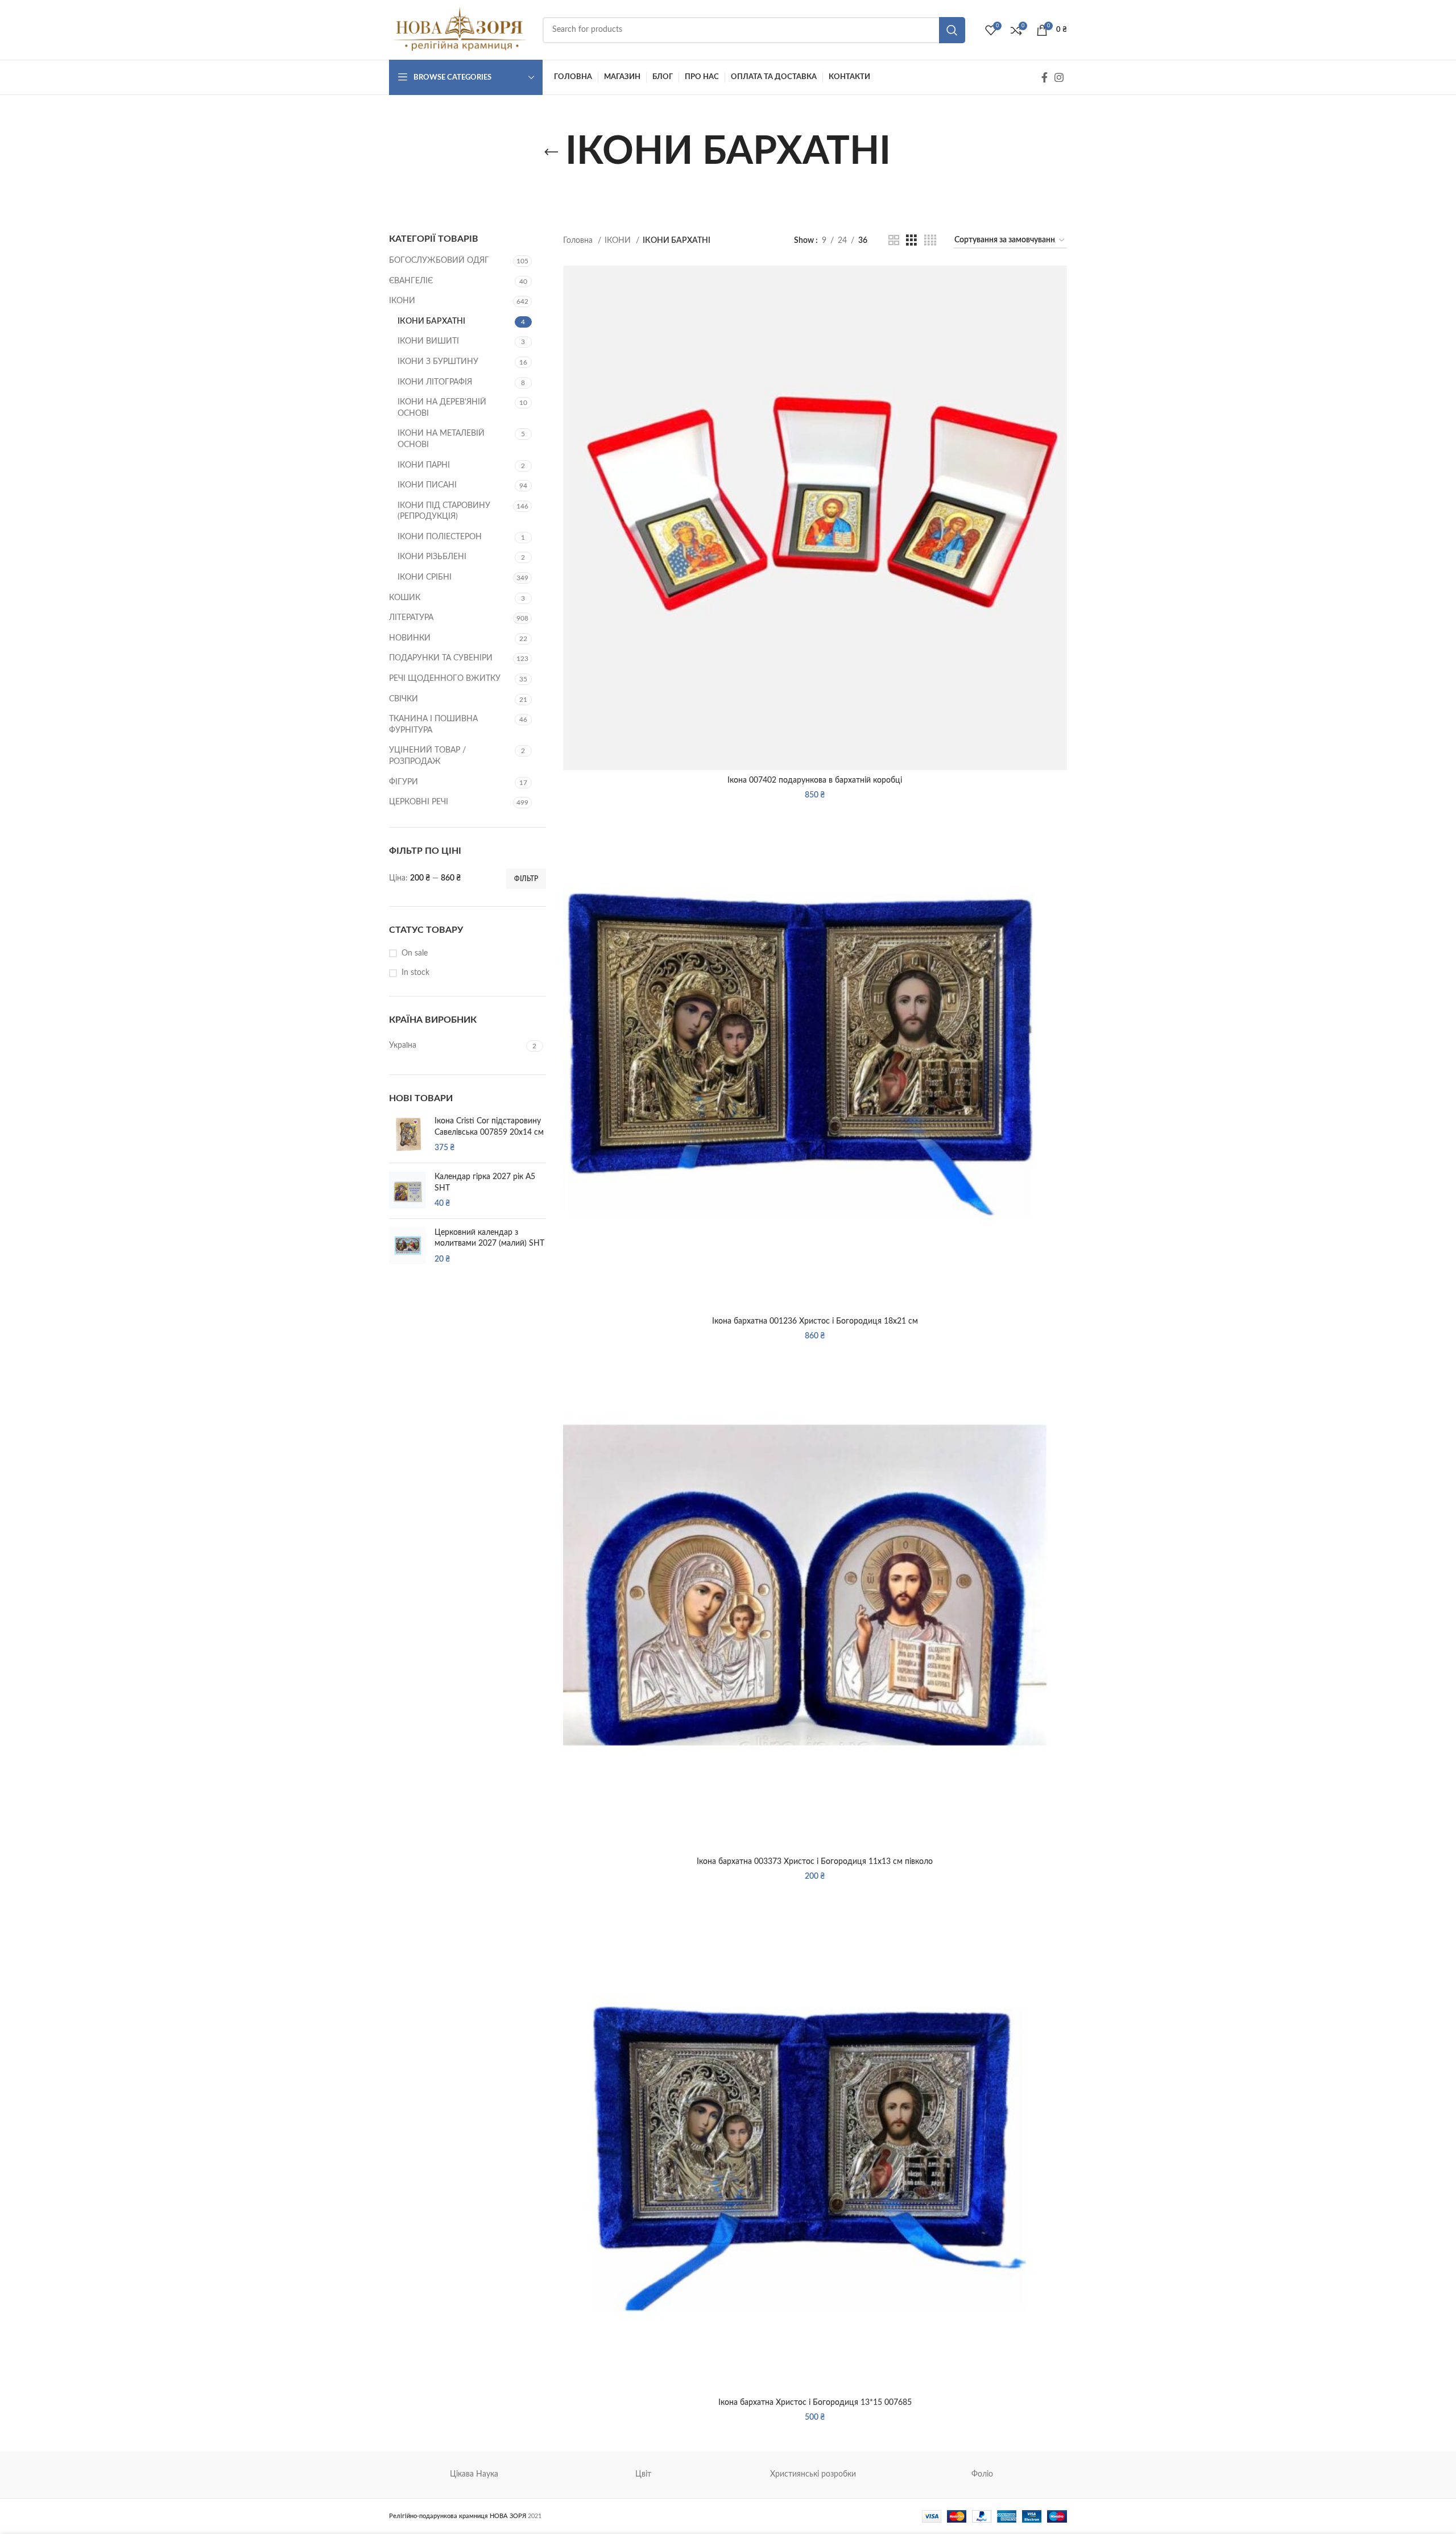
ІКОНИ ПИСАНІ (427, 485)
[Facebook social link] (1045, 77)
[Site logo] (460, 30)
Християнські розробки (813, 2474)
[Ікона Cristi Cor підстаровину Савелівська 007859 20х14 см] (408, 1135)
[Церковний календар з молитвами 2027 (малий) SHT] (408, 1247)
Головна (579, 241)
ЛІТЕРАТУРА (411, 618)
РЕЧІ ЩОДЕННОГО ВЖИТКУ (445, 679)
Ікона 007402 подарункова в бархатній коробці (815, 780)
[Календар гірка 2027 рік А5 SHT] (408, 1191)
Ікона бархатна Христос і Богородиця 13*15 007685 (815, 2403)
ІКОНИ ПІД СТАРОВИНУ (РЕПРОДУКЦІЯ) (444, 511)
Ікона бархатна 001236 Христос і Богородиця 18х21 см (815, 1321)
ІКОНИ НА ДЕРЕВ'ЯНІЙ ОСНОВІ (442, 408)
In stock (415, 973)
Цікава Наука (474, 2474)
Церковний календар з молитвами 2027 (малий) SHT (489, 1238)
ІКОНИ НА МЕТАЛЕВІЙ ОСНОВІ (441, 439)
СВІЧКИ (404, 699)
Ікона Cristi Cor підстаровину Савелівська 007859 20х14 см (489, 1127)
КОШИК (405, 598)
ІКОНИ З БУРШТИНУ (438, 362)
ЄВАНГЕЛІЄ (411, 281)
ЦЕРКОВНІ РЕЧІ (419, 802)
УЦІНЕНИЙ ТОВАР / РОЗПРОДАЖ (427, 756)
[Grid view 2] (894, 241)
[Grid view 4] (930, 241)
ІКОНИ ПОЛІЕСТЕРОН (440, 537)
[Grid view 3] (911, 241)
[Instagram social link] (1059, 77)
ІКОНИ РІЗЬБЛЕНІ (432, 557)
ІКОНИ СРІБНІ (425, 577)
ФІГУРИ (404, 782)
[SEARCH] (952, 30)
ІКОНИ (402, 301)
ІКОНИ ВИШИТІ (428, 341)
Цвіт (643, 2474)
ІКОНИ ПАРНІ (424, 465)
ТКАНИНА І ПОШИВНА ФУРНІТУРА (433, 725)
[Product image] (815, 518)
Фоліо (982, 2474)
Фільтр (526, 879)
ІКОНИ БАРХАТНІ (431, 321)
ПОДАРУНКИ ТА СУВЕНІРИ (441, 658)
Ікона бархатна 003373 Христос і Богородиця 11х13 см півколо (815, 1862)
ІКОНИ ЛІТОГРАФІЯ (435, 382)
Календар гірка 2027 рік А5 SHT (485, 1183)
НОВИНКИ (410, 638)
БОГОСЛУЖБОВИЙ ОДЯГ (439, 261)
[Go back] (551, 152)
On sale (415, 953)
